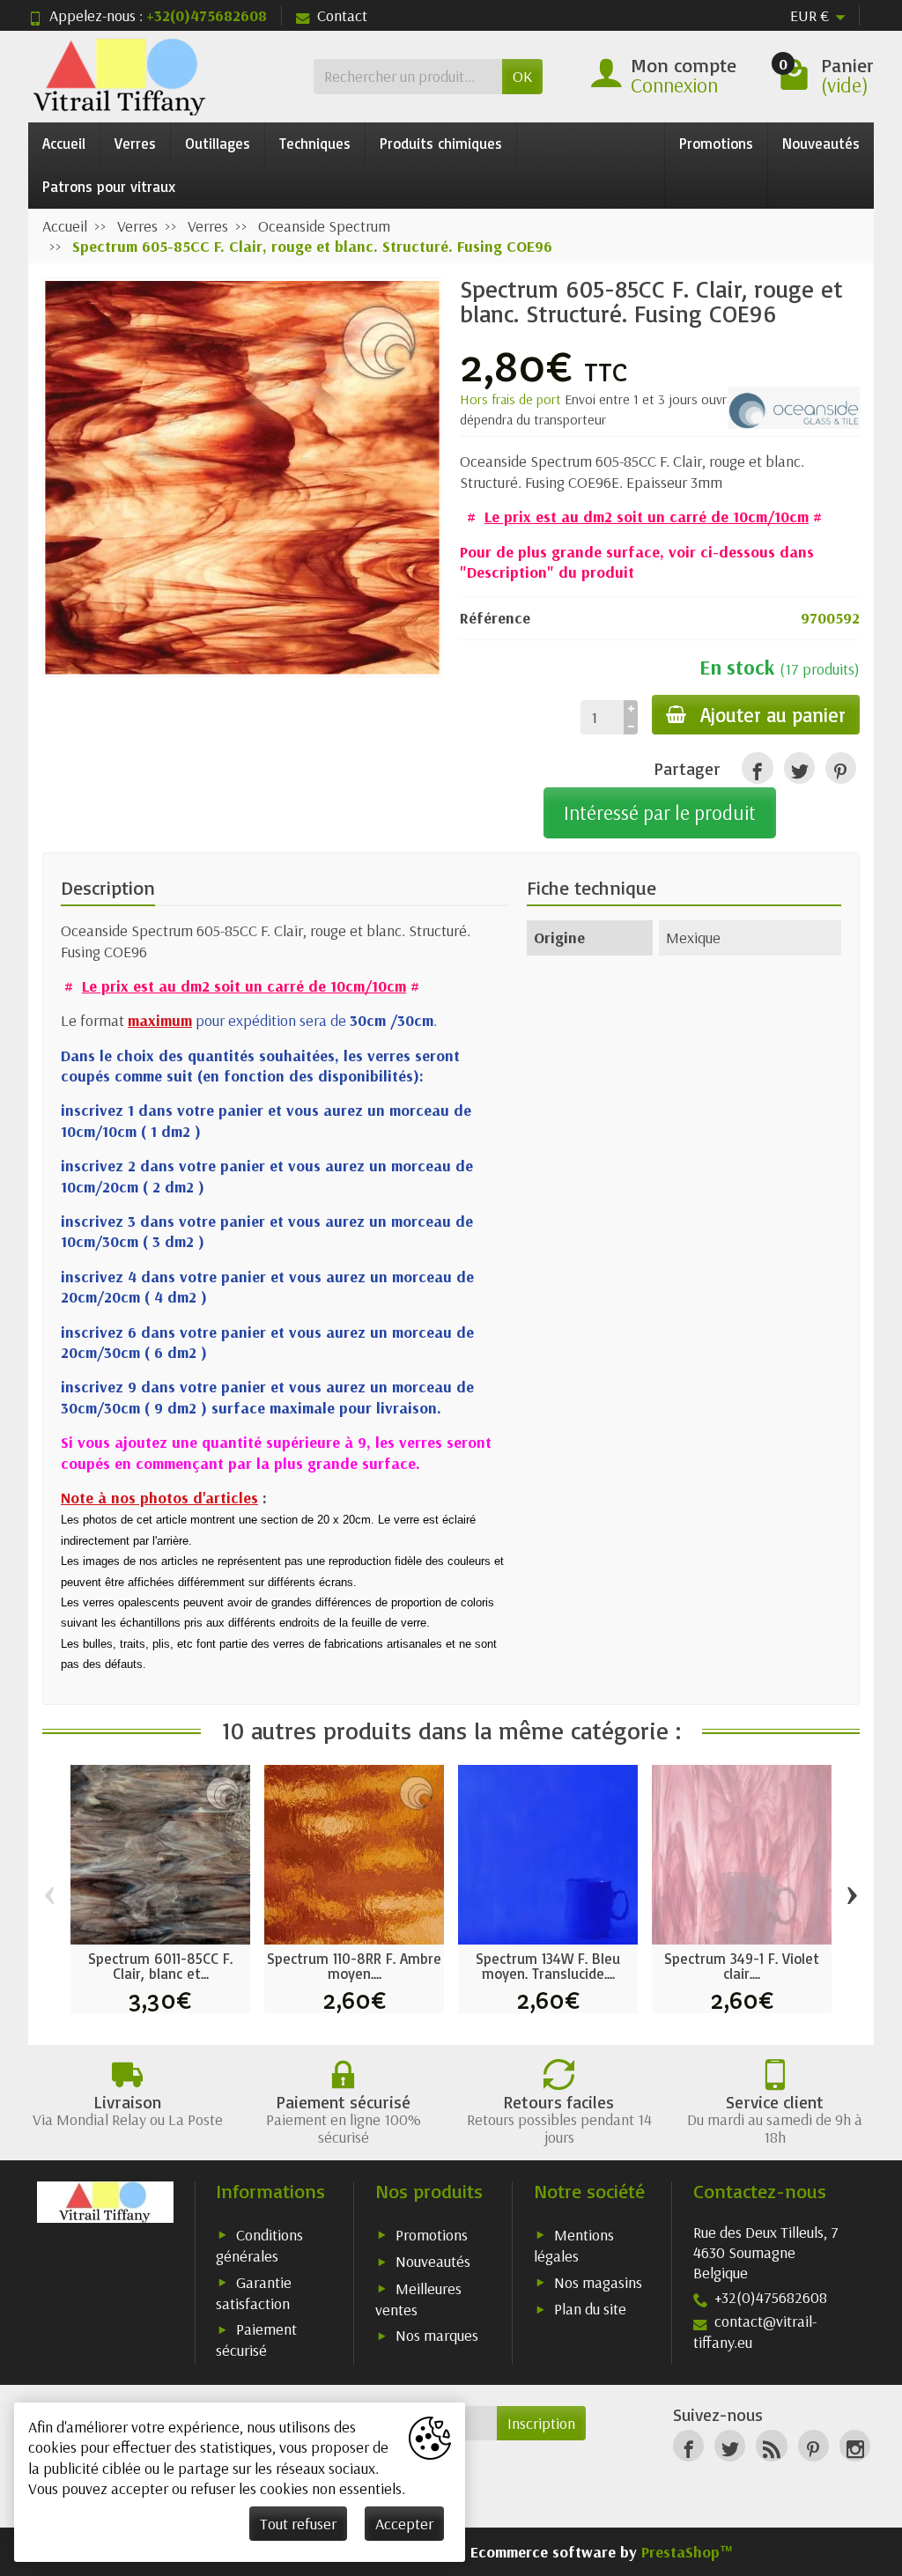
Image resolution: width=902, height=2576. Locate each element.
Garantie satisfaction (254, 2293)
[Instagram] (855, 2445)
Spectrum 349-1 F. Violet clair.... (742, 1966)
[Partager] (757, 768)
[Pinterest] (841, 768)
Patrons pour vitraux (109, 186)
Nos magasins (598, 2282)
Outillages (218, 143)
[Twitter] (730, 2445)
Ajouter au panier (773, 715)
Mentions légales (574, 2245)
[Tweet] (799, 768)
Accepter (404, 2524)
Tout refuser (298, 2524)
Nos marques (437, 2335)
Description (108, 888)
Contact (342, 15)
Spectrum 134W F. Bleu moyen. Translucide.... (548, 1966)
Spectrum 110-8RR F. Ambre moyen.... (354, 1966)
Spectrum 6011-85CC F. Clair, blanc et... (160, 1966)
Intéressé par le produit (660, 812)
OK (522, 76)
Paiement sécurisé (256, 2340)
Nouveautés (821, 143)
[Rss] (771, 2445)
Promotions (716, 143)
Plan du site (590, 2309)
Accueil (64, 143)
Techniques (315, 143)
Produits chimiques (441, 143)
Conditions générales (259, 2245)
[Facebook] (688, 2445)
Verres (135, 143)
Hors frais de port (512, 399)
